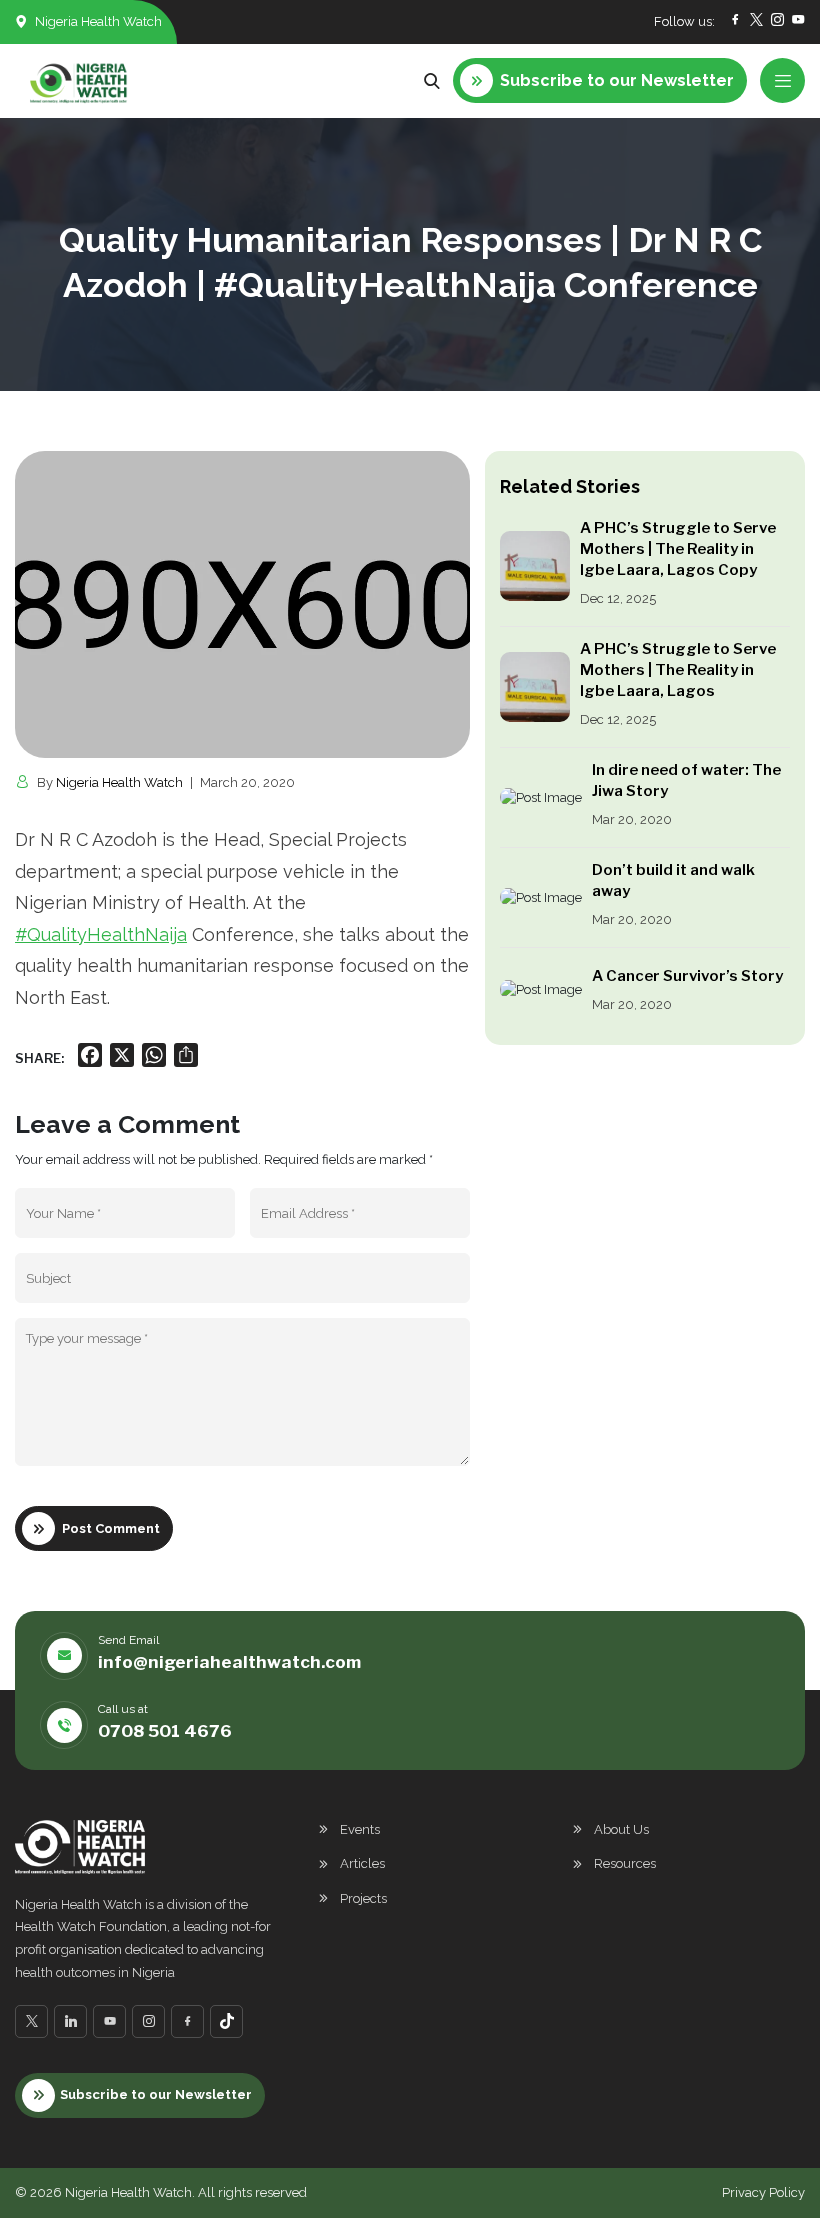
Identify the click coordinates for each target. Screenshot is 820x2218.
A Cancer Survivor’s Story (687, 976)
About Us (621, 1829)
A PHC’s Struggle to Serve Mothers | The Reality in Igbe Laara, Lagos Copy (678, 549)
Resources (625, 1863)
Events (360, 1829)
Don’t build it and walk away (673, 880)
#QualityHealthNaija (101, 934)
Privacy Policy (763, 2192)
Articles (362, 1863)
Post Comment (111, 1528)
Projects (363, 1898)
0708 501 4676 (165, 1731)
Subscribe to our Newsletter (156, 2094)
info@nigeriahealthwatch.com (229, 1662)
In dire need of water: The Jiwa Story (686, 780)
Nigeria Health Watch (119, 782)
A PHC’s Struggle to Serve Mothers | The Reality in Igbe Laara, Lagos (678, 670)
